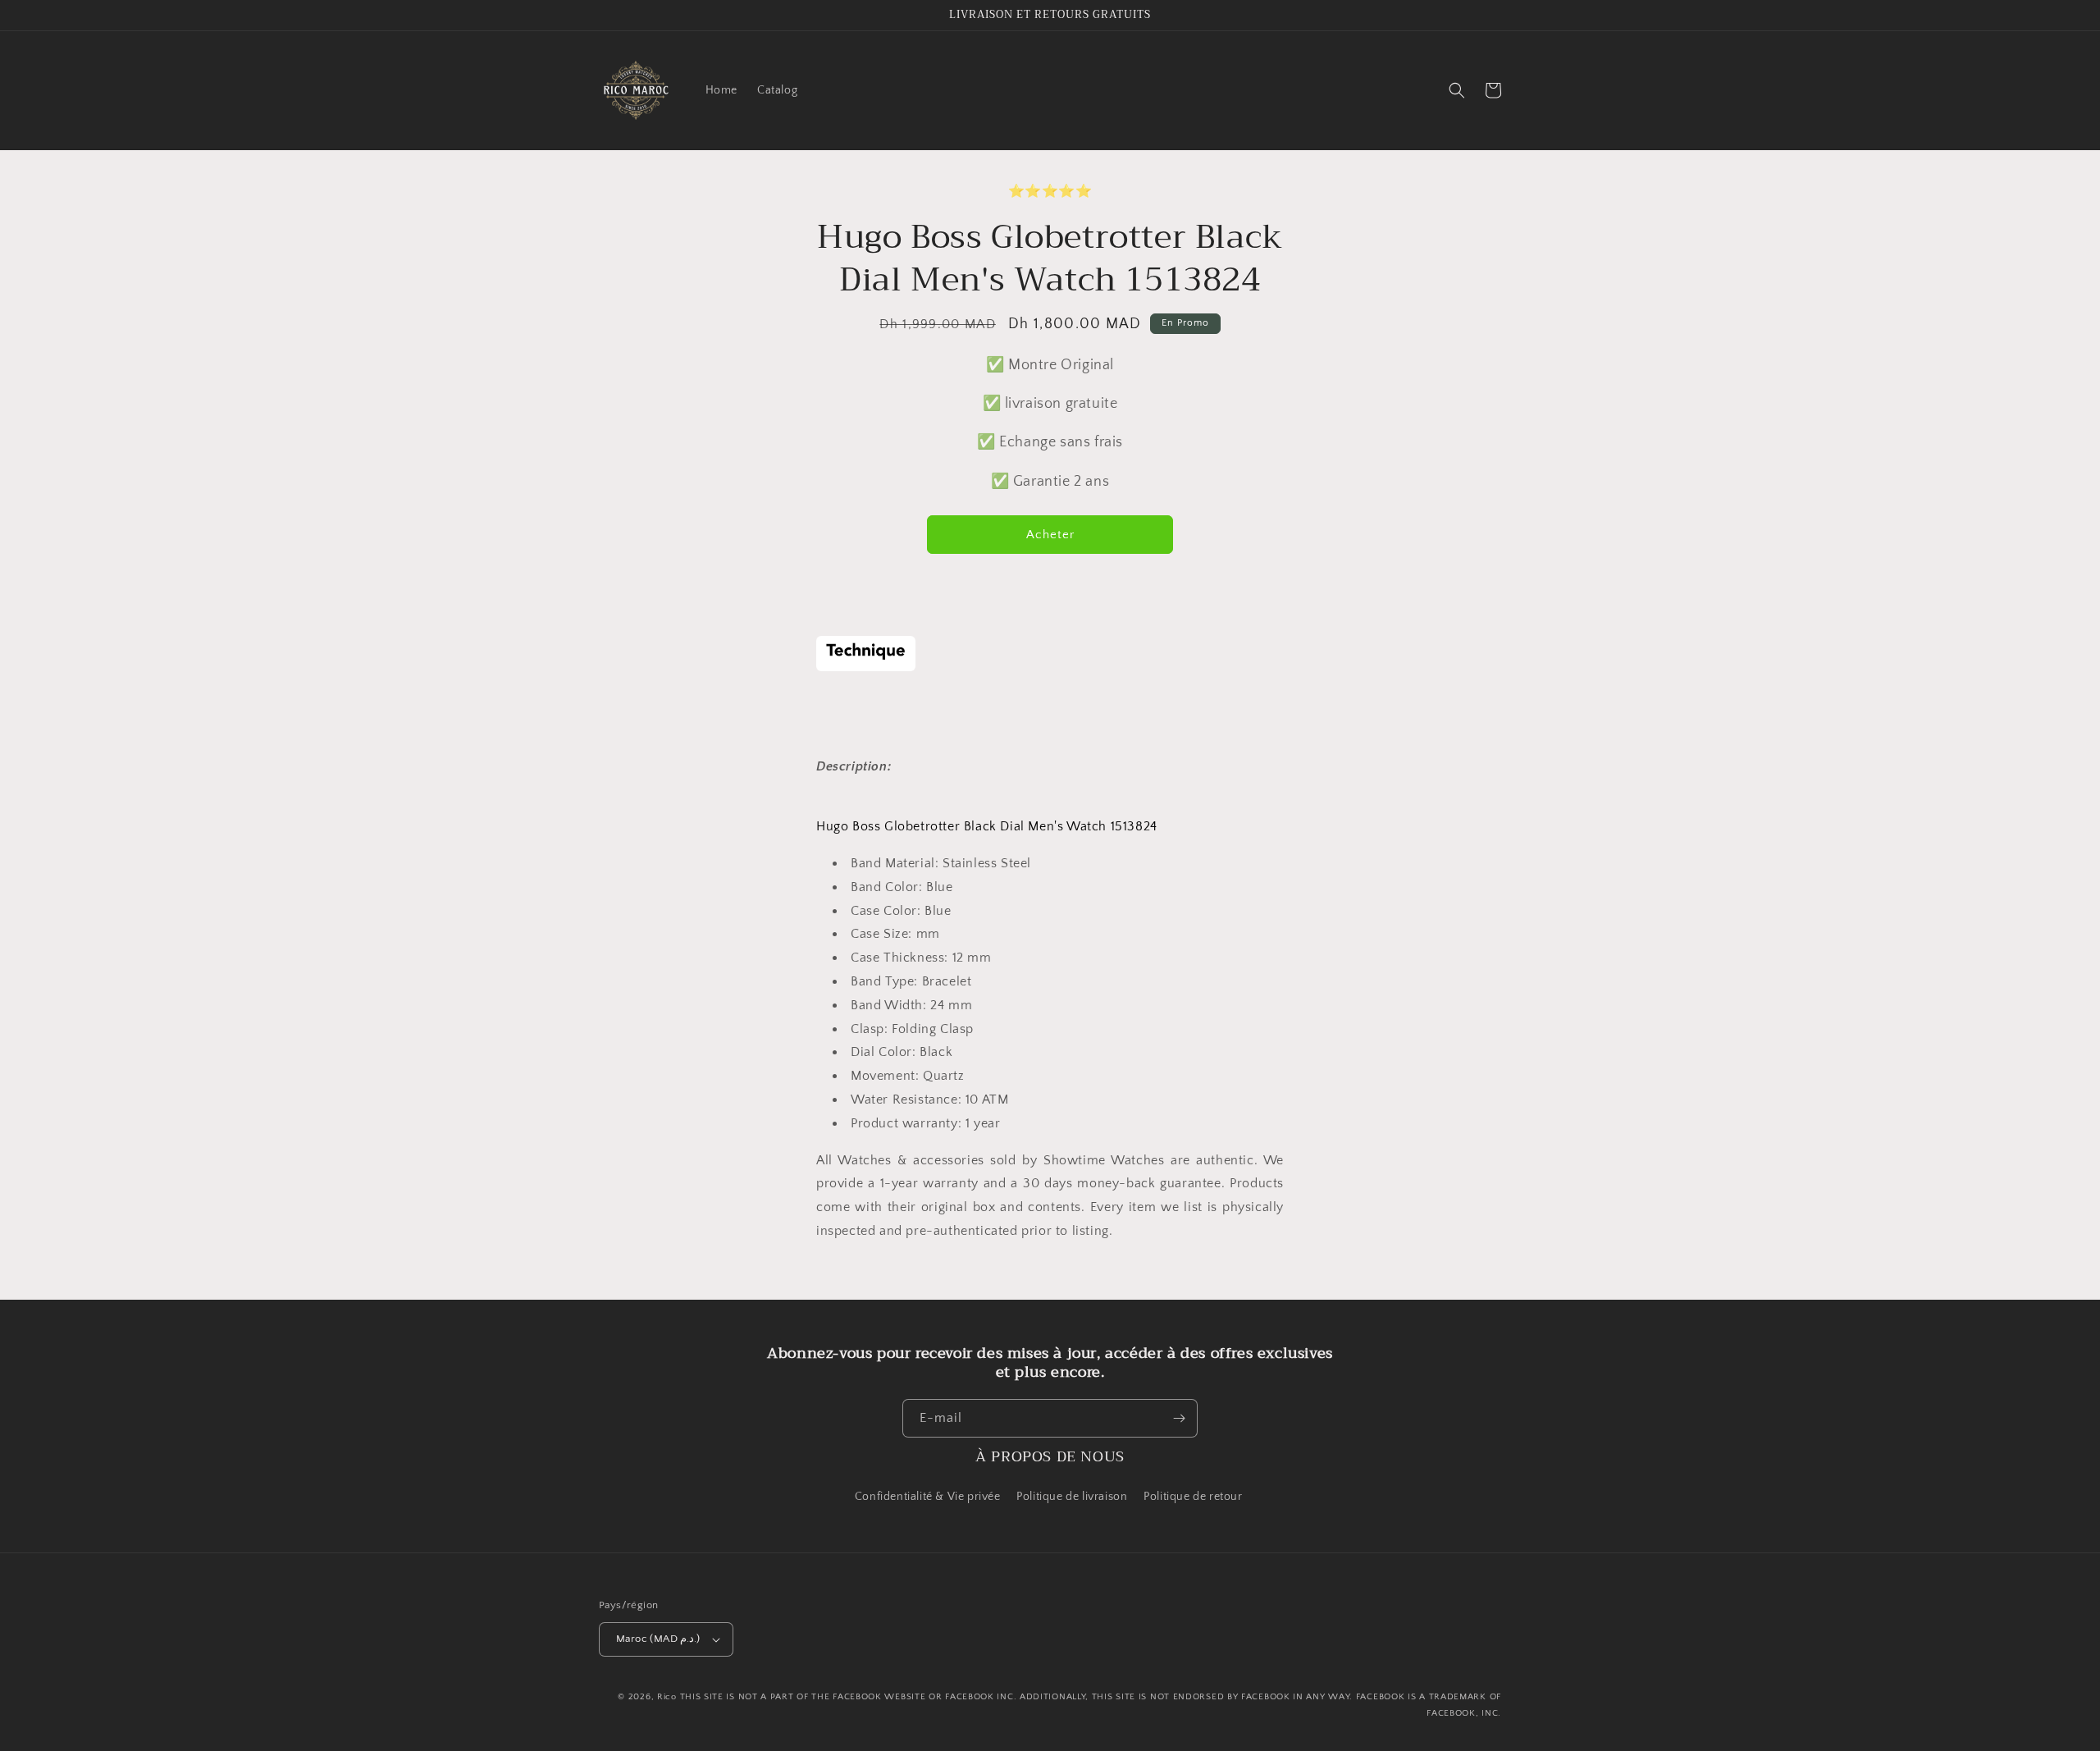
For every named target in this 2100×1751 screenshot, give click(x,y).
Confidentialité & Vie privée (928, 1497)
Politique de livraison (1072, 1497)
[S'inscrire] (1179, 1418)
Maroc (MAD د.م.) (658, 1639)
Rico (667, 1697)
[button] (1457, 90)
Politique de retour (1194, 1497)
